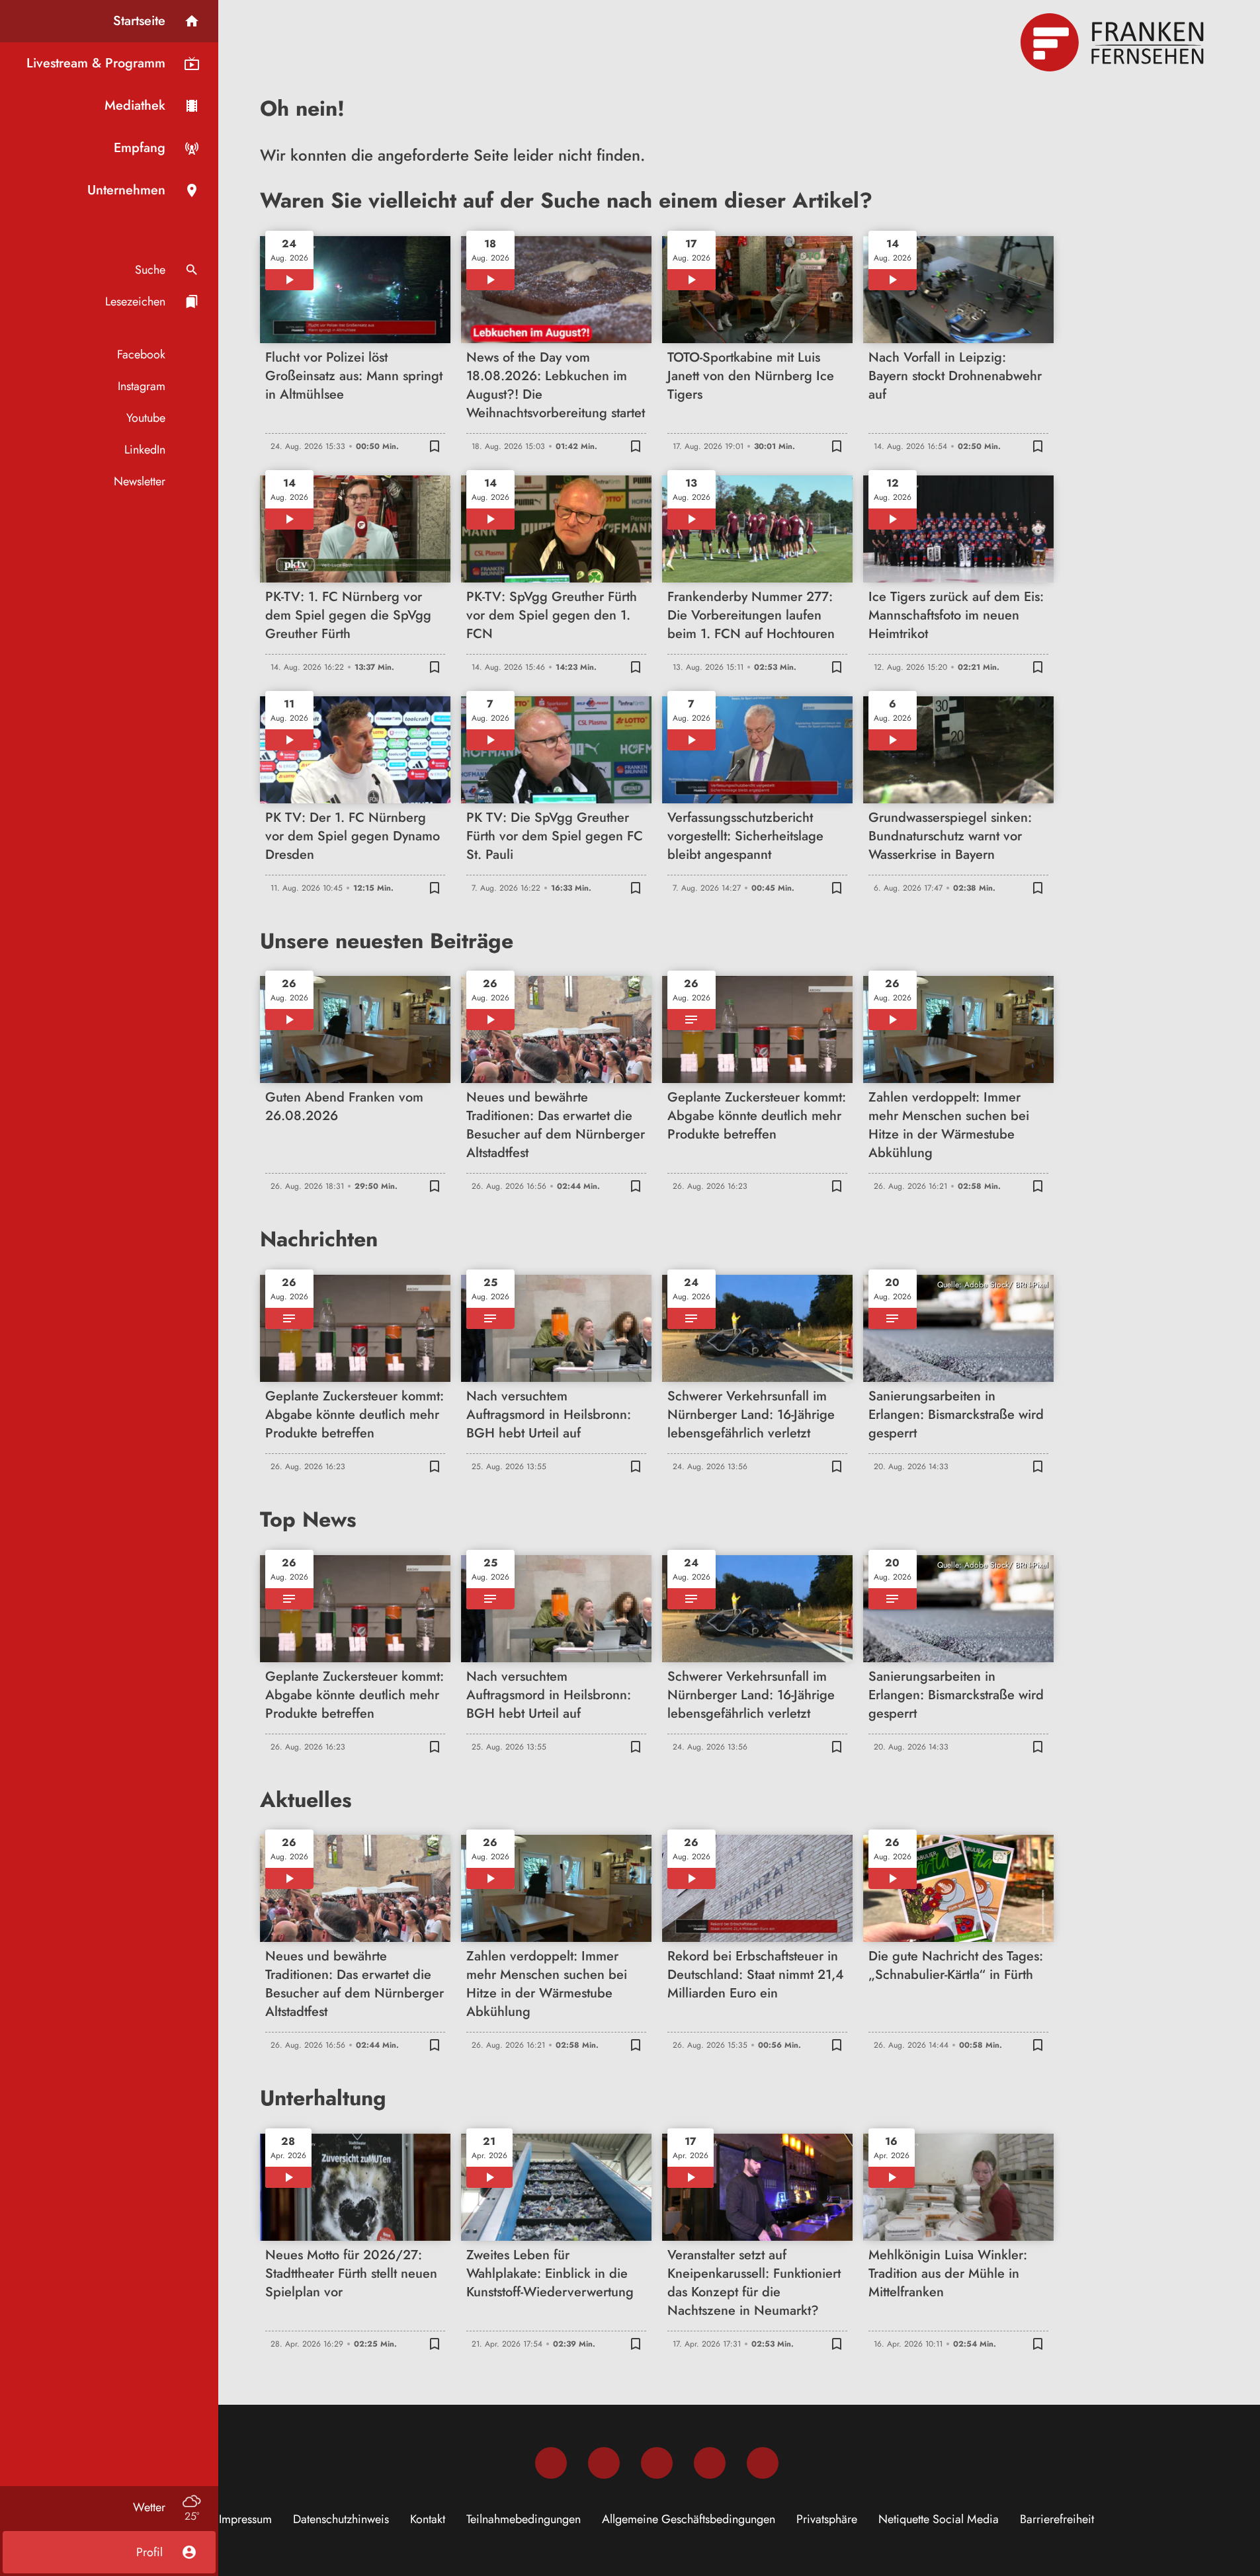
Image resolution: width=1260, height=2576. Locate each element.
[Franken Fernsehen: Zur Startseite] (1114, 42)
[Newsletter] (763, 2463)
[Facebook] (551, 2463)
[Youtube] (657, 2463)
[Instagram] (604, 2463)
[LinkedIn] (710, 2463)
